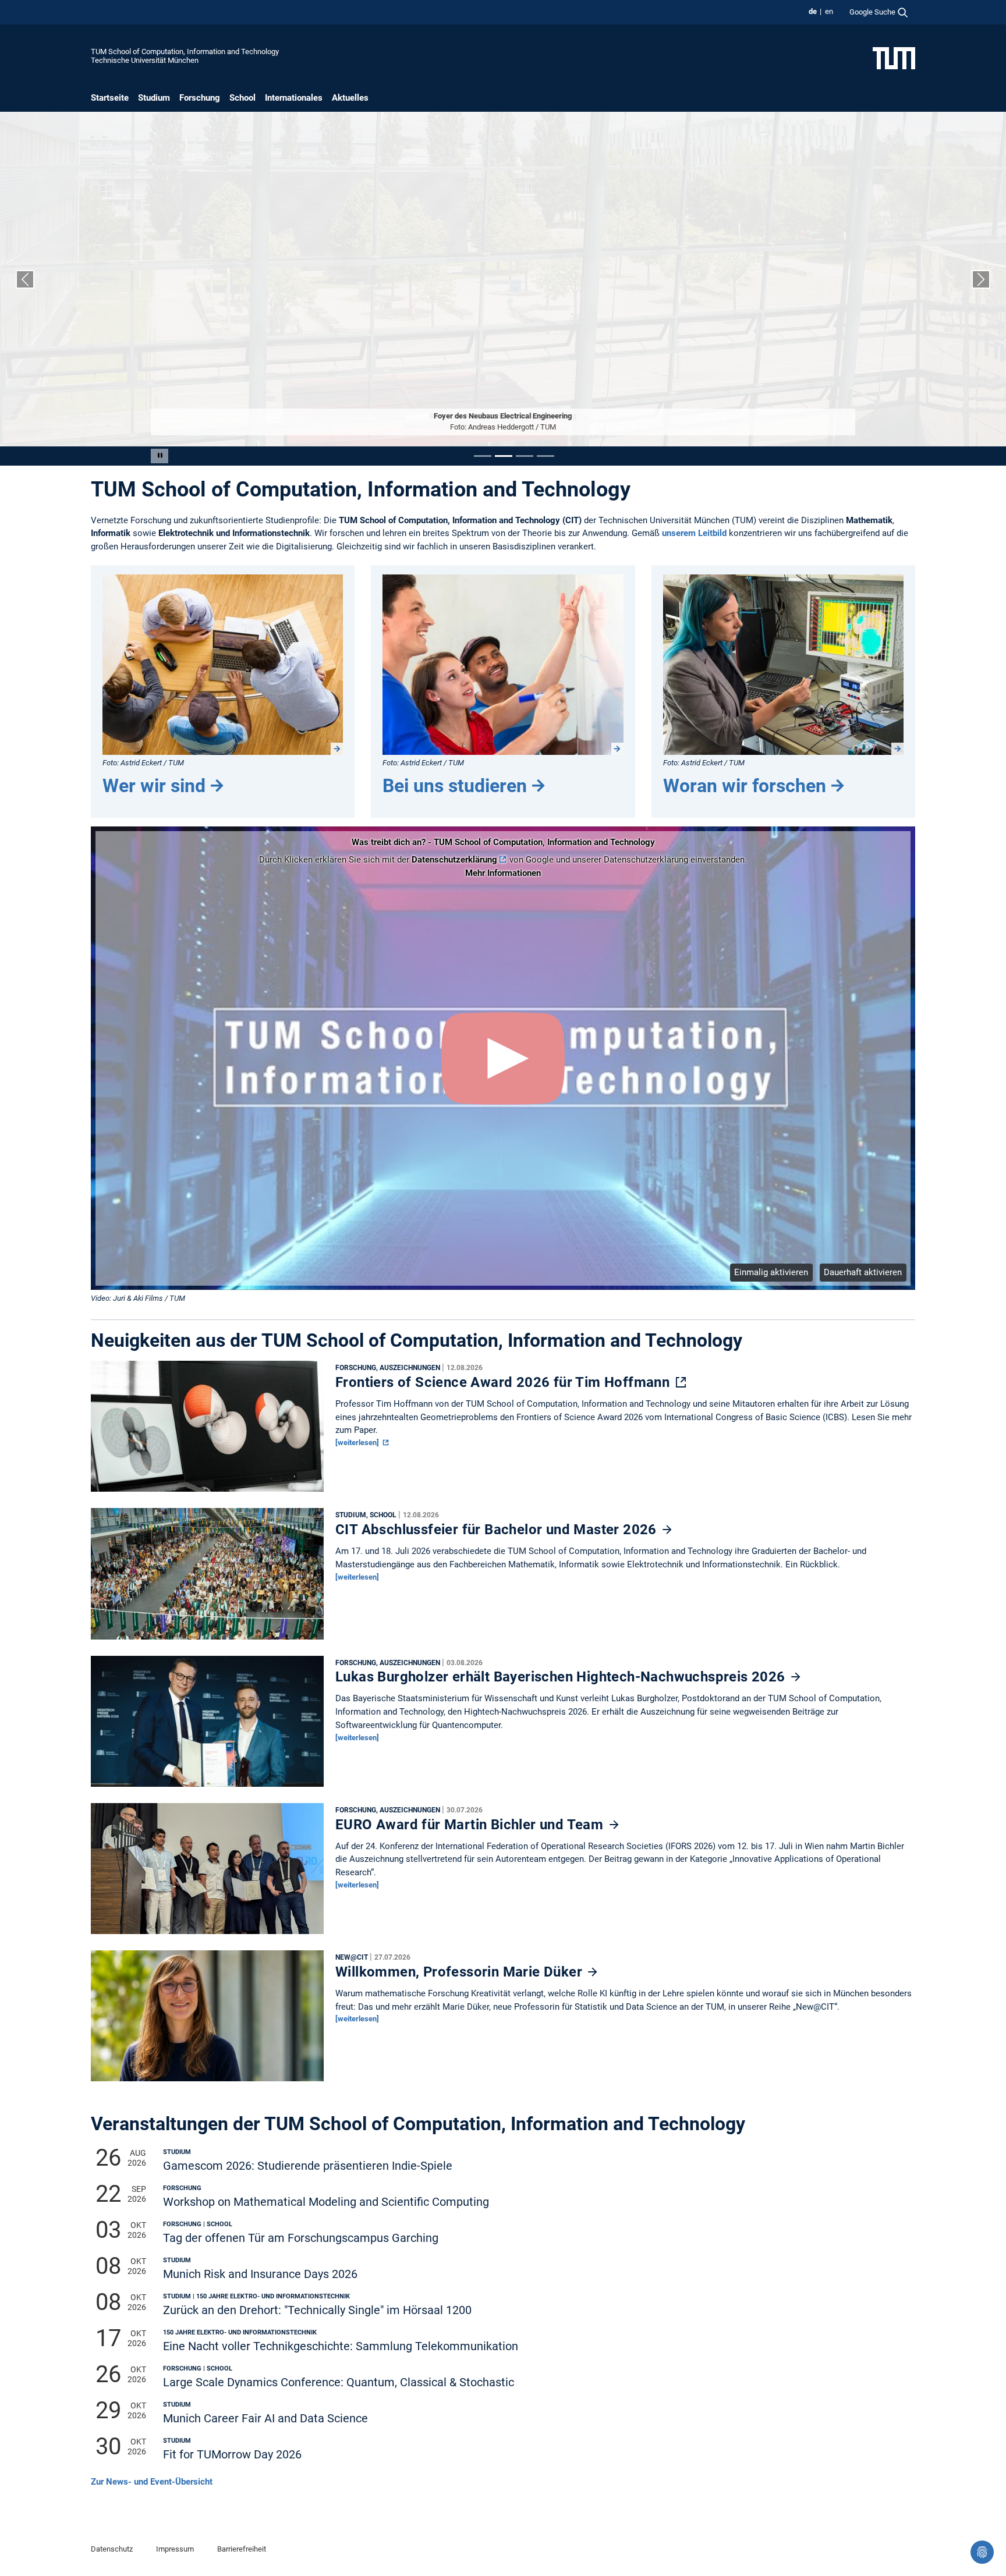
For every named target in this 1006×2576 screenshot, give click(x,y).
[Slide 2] (504, 456)
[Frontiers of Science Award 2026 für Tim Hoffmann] (207, 1429)
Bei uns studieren (455, 786)
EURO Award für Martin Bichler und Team (471, 1825)
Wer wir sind (154, 786)
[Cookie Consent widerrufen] (982, 2552)
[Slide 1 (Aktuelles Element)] (483, 456)
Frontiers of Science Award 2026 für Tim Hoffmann (504, 1382)
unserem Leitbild (694, 533)
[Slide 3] (525, 456)
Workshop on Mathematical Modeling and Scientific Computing (326, 2202)
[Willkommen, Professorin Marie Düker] (207, 2019)
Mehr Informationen (503, 873)
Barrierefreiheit (242, 2549)
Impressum (175, 2549)
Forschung (200, 98)
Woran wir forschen (745, 786)
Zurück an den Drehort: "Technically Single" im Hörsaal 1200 (317, 2310)
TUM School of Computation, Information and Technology (185, 52)
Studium (154, 98)
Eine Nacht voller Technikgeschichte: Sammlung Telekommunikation (341, 2346)
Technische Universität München (145, 60)
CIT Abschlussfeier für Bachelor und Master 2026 (498, 1530)
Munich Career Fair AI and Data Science (265, 2419)
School (242, 98)
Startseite (110, 98)
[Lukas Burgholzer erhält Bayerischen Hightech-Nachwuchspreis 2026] (207, 1724)
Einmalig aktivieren (771, 1272)
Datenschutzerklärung (454, 860)
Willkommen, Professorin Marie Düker (461, 1972)
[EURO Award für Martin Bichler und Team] (207, 1871)
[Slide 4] (545, 456)
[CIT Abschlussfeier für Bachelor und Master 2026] (207, 1577)
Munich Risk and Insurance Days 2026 (260, 2274)
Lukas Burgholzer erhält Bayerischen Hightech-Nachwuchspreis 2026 (562, 1677)
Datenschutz (112, 2549)
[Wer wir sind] (223, 665)
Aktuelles (350, 98)
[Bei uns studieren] (503, 665)
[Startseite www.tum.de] (894, 58)
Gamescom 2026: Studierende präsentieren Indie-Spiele (308, 2166)
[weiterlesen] (358, 1443)
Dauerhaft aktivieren (863, 1272)
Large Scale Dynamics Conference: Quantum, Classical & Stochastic (339, 2382)
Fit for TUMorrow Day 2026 (232, 2455)
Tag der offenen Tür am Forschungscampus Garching (301, 2238)
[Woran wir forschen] (783, 665)
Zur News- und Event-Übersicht (152, 2482)
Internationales (294, 98)
